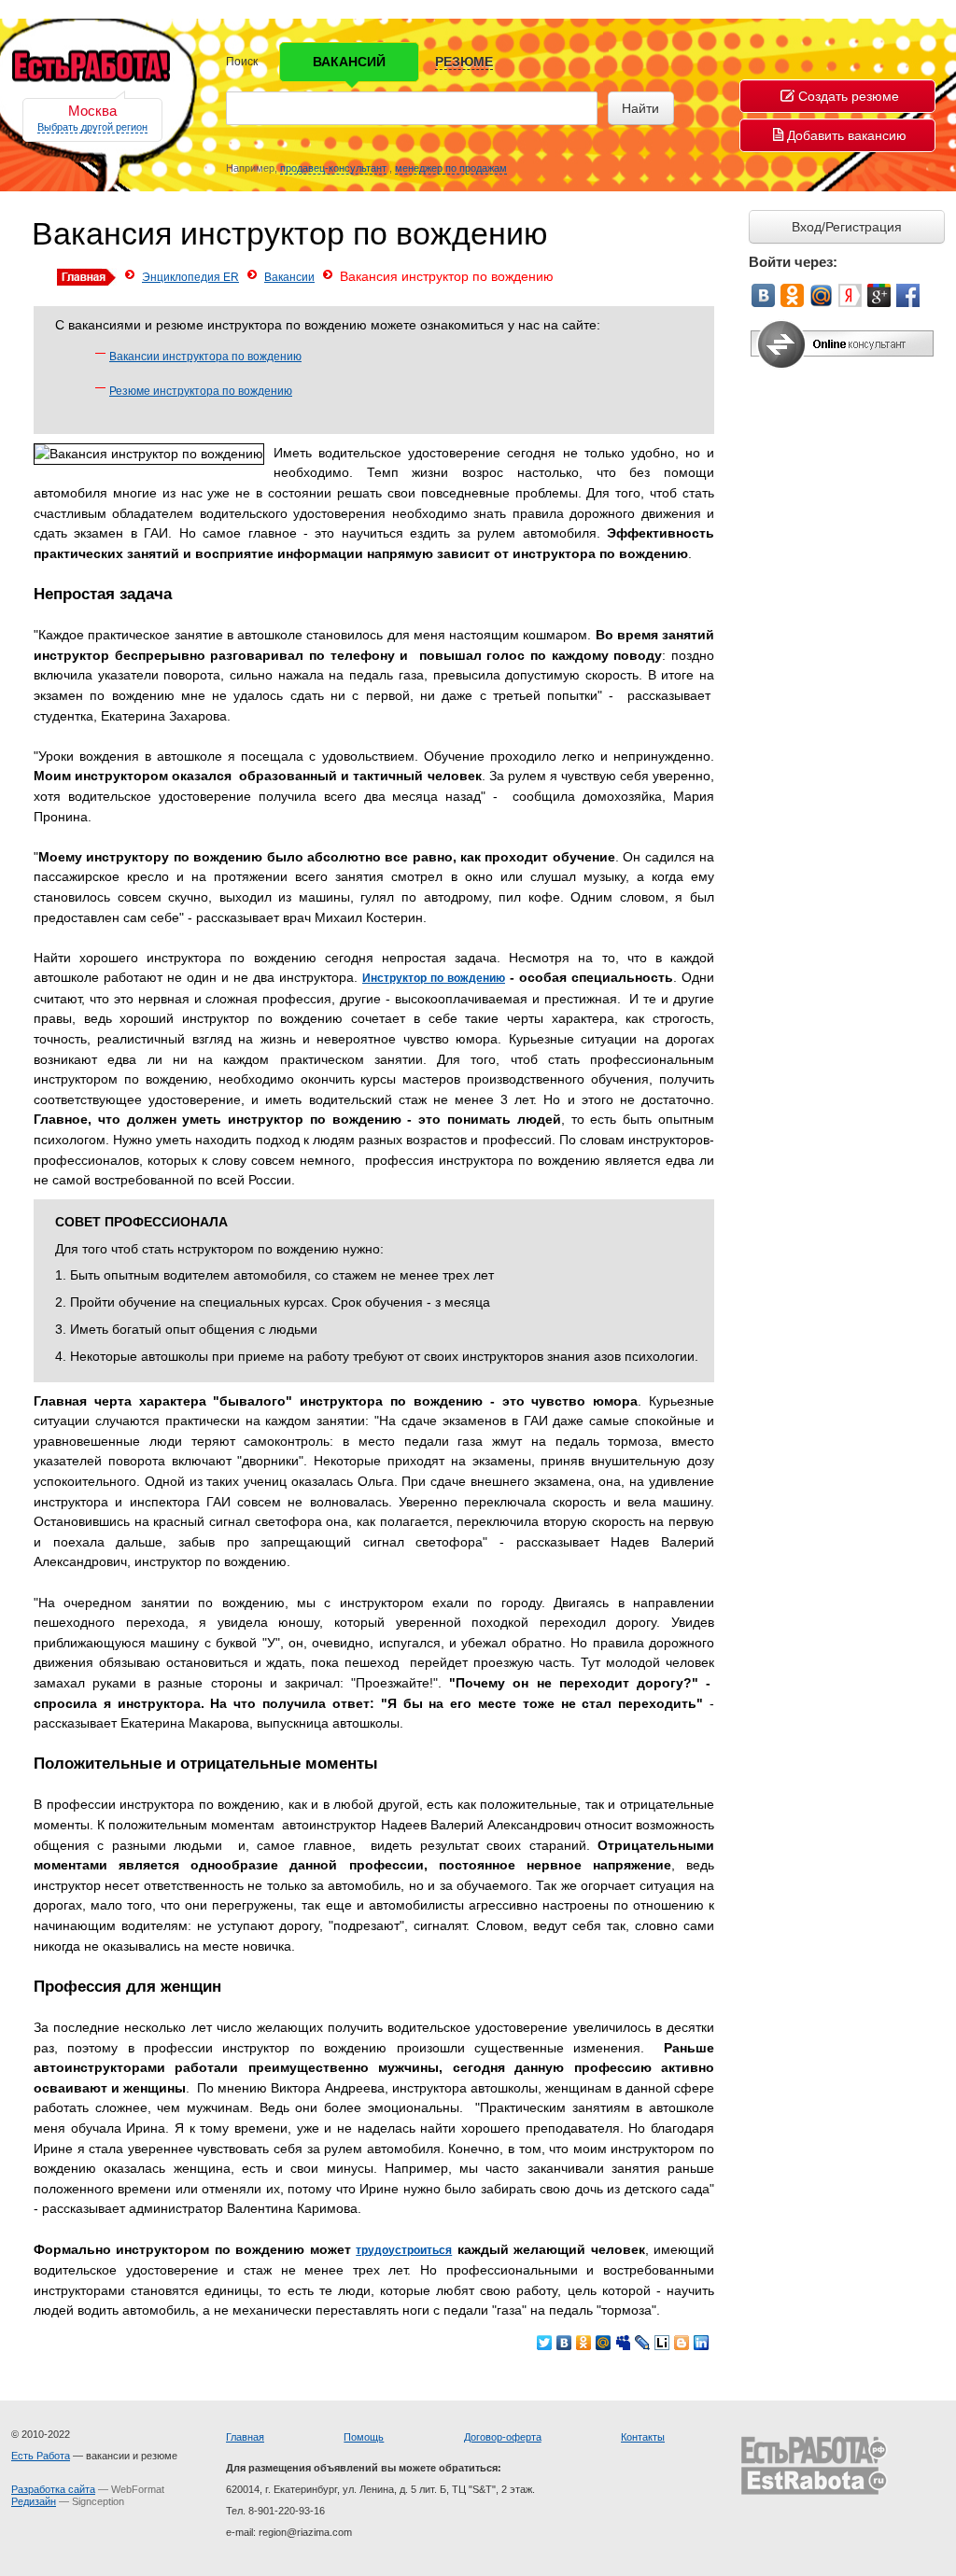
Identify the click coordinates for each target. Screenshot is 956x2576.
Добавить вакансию (847, 135)
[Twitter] (545, 2343)
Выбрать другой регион (92, 127)
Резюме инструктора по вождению (201, 391)
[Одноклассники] (584, 2343)
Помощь (364, 2437)
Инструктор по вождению (434, 978)
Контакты (643, 2437)
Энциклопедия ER (190, 277)
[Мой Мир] (604, 2343)
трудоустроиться (404, 2250)
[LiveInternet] (662, 2343)
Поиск (242, 62)
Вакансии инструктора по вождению (205, 357)
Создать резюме (849, 96)
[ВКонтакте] (564, 2343)
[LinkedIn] (702, 2343)
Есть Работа (41, 2456)
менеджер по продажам (451, 168)
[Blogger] (682, 2343)
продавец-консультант (333, 168)
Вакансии (289, 277)
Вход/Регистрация (847, 227)
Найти (640, 108)
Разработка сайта (53, 2489)
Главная (245, 2437)
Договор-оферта (503, 2437)
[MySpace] (623, 2343)
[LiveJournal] (643, 2343)
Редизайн (34, 2501)
